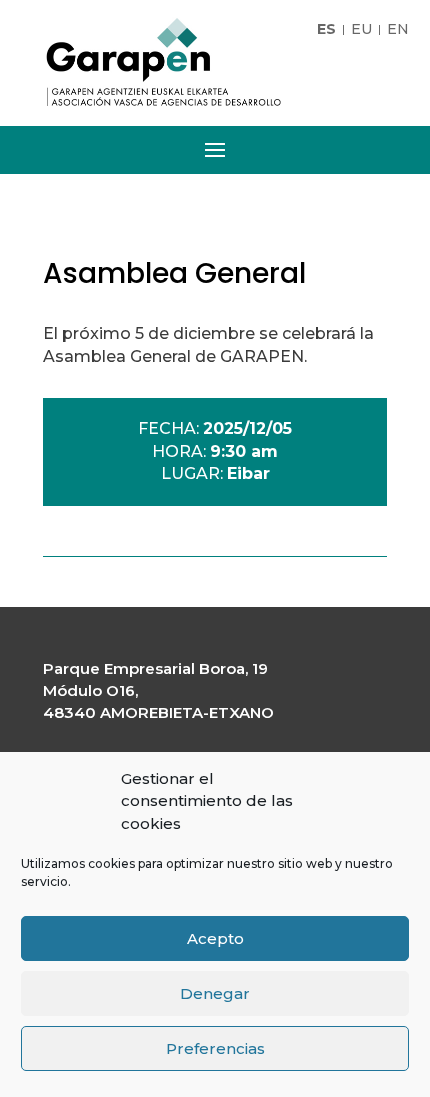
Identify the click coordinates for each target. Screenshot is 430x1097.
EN (398, 30)
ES (326, 30)
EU (361, 30)
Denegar (215, 993)
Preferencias (215, 1048)
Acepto (215, 938)
